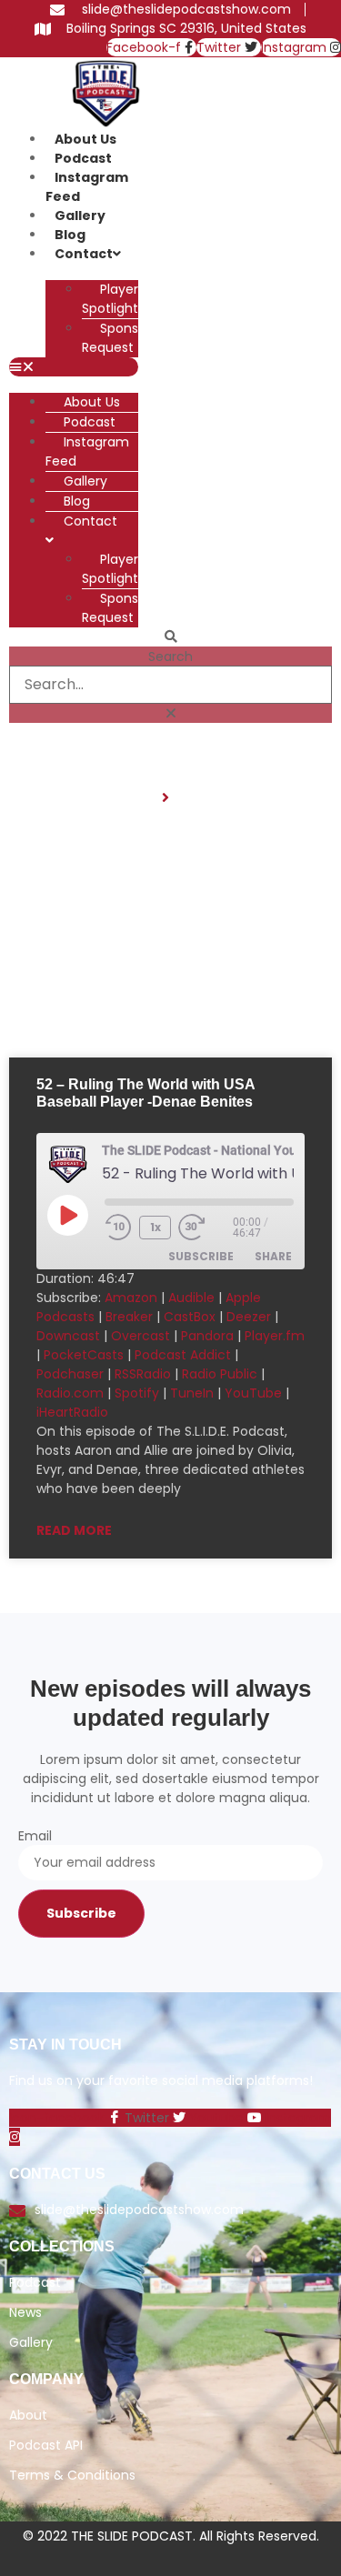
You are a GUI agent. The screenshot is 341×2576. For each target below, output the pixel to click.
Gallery (80, 216)
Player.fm (275, 1336)
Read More (74, 1530)
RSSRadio (143, 1374)
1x (155, 1227)
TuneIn (192, 1393)
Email (35, 1836)
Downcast (68, 1336)
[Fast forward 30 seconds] (206, 1228)
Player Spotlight (110, 299)
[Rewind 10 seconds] (118, 1228)
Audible (191, 1298)
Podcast (83, 158)
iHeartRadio (72, 1412)
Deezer (249, 1317)
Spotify (137, 1393)
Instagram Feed (87, 187)
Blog (70, 235)
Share (273, 1256)
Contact (84, 254)
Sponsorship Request (129, 338)
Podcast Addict (183, 1355)
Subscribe (201, 1256)
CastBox (190, 1317)
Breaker (129, 1317)
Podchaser (70, 1374)
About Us (85, 139)
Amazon (131, 1298)
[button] (74, 367)
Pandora (207, 1336)
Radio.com (70, 1393)
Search (170, 657)
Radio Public (220, 1374)
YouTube (253, 1393)
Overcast (140, 1336)
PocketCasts (84, 1355)
